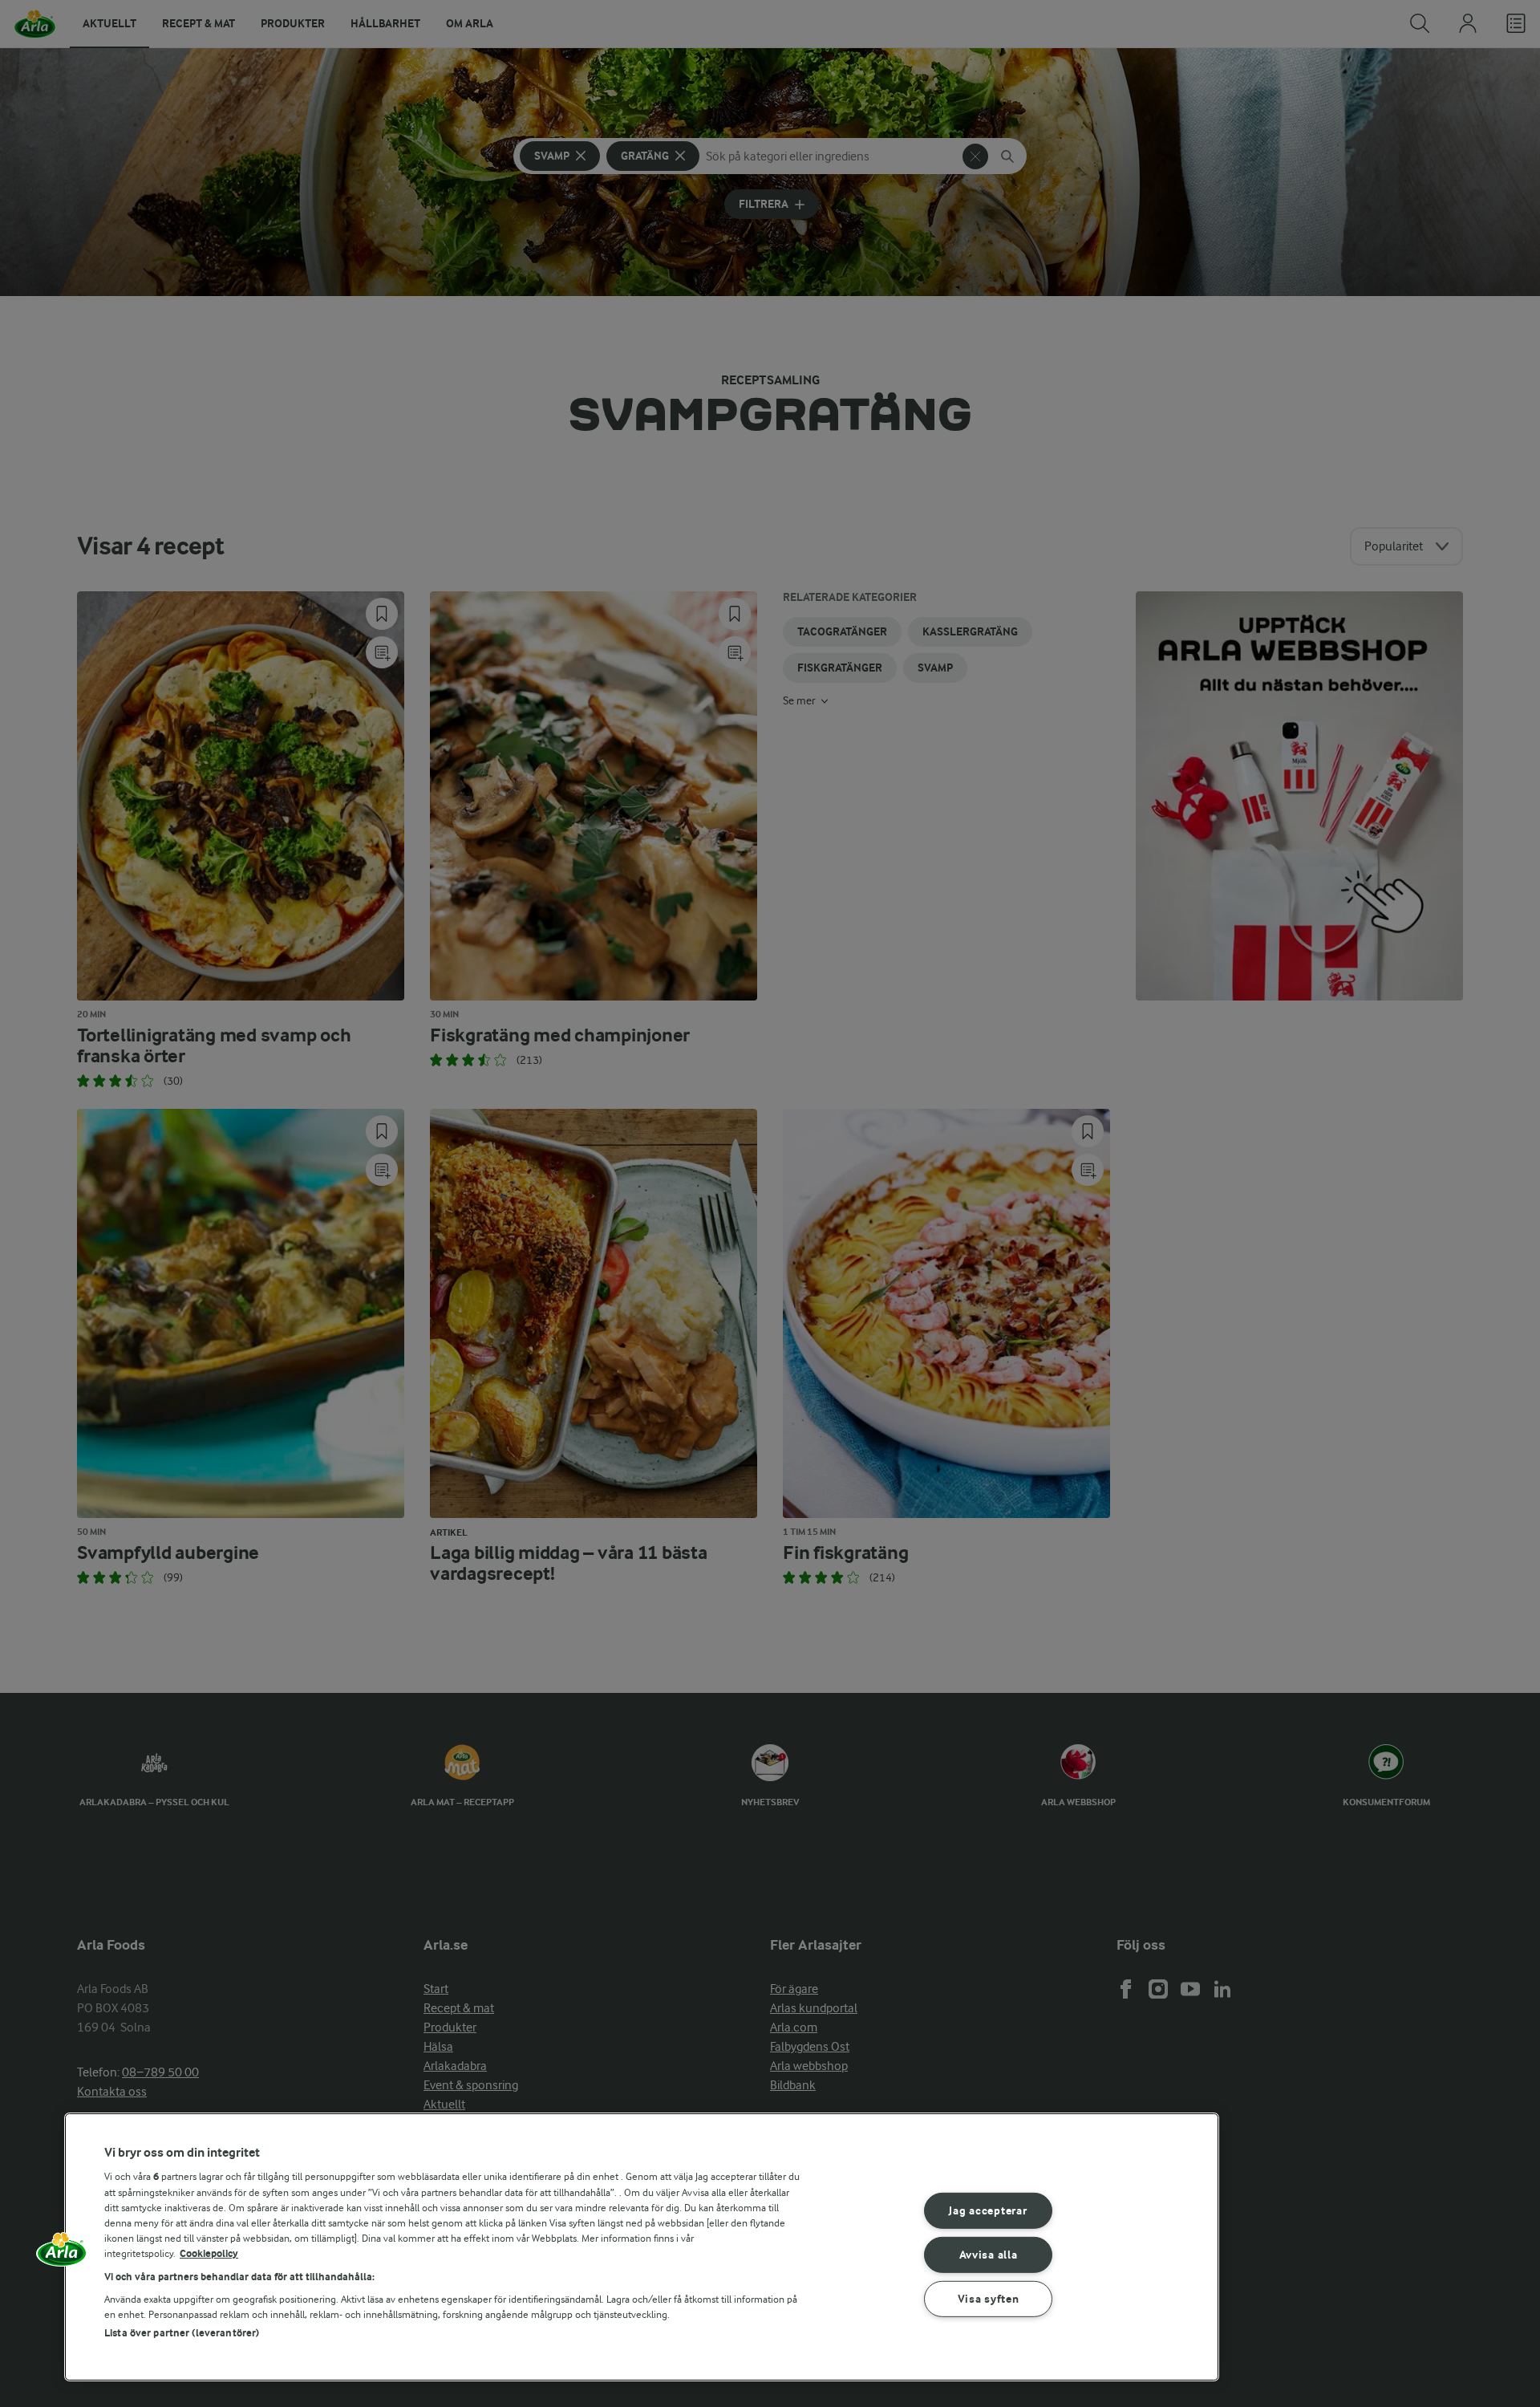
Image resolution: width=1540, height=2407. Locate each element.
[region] (642, 2247)
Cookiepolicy (209, 2253)
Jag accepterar (988, 2211)
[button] (62, 2255)
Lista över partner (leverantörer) (182, 2333)
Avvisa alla (989, 2255)
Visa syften (989, 2298)
